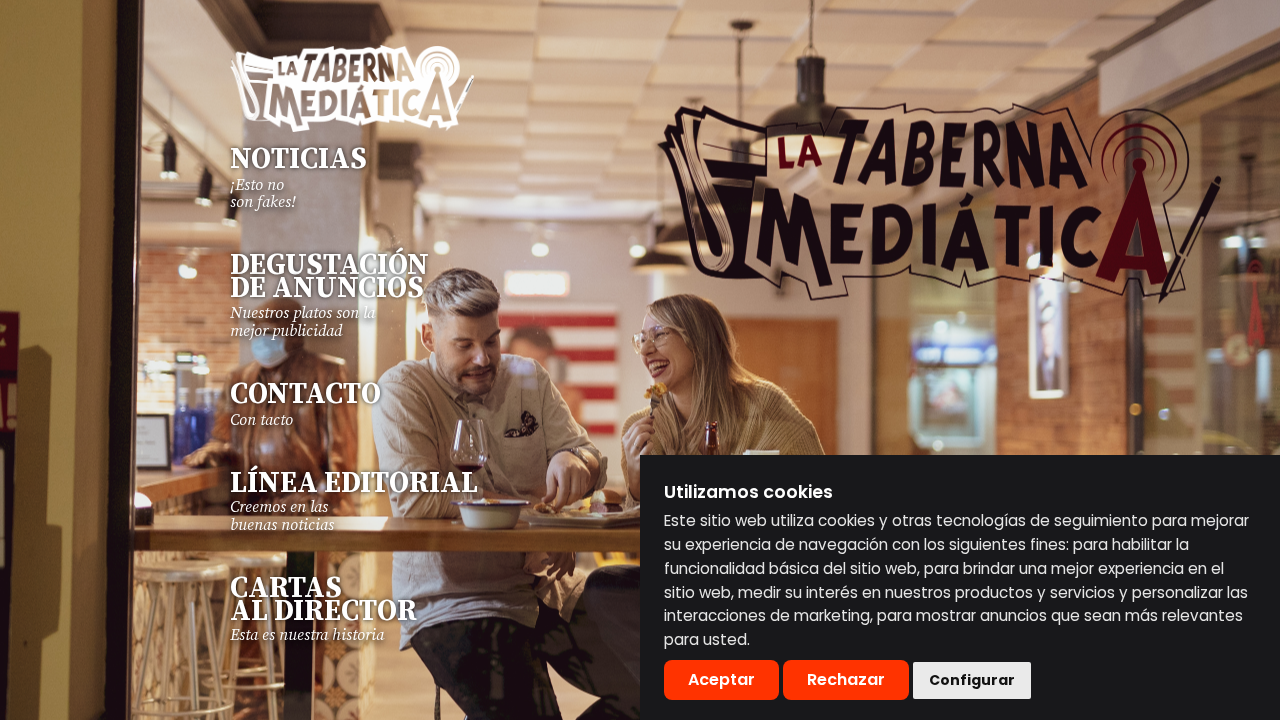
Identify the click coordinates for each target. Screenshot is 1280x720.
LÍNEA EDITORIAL (354, 484)
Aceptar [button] (721, 679)
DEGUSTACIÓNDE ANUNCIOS (329, 277)
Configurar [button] (972, 680)
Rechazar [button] (846, 679)
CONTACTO (305, 395)
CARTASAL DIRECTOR (323, 600)
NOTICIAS (298, 160)
